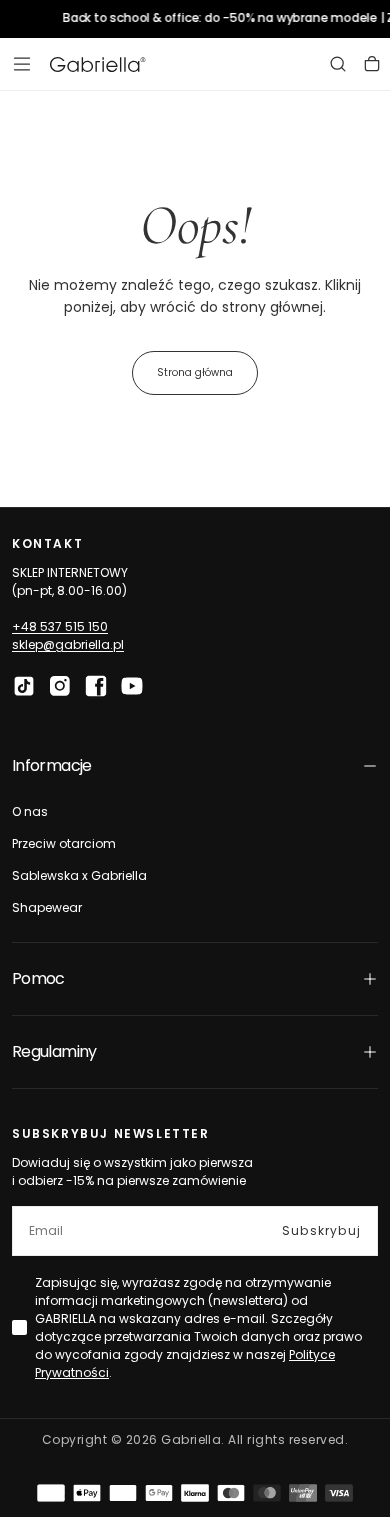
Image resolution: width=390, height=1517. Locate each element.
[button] (22, 64)
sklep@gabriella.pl (68, 644)
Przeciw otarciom (64, 843)
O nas (30, 811)
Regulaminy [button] (54, 1051)
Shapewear (47, 907)
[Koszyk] (372, 64)
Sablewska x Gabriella (79, 875)
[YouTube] (132, 686)
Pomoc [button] (38, 978)
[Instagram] (60, 686)
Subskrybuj (321, 1230)
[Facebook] (96, 686)
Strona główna (195, 372)
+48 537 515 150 (60, 626)
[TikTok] (24, 686)
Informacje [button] (52, 765)
